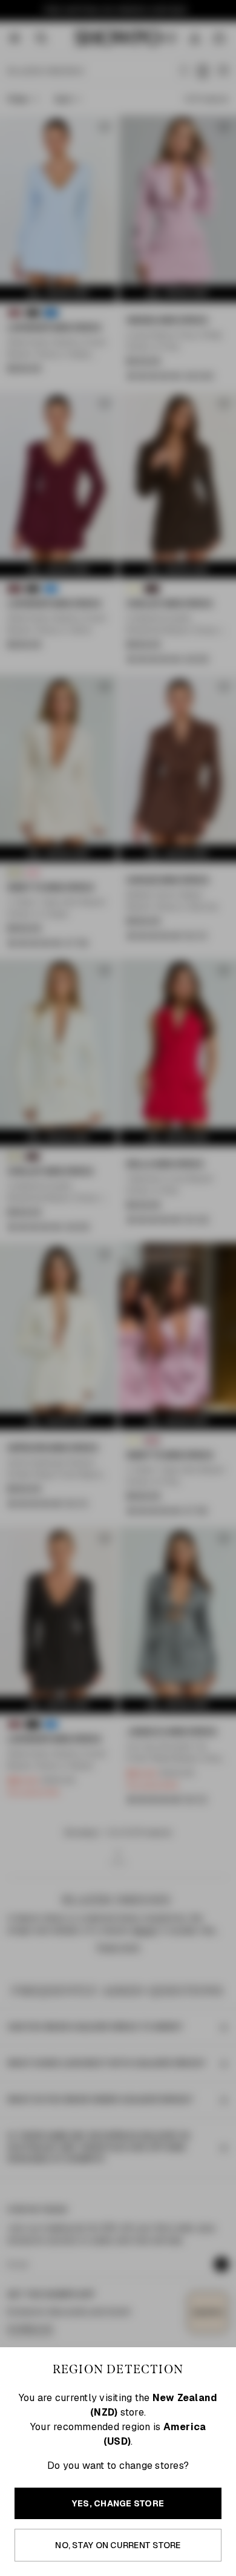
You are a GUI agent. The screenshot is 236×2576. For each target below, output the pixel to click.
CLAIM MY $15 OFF (177, 1333)
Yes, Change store (118, 2503)
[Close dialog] (230, 1211)
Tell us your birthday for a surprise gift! (169, 1316)
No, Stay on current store (118, 2545)
